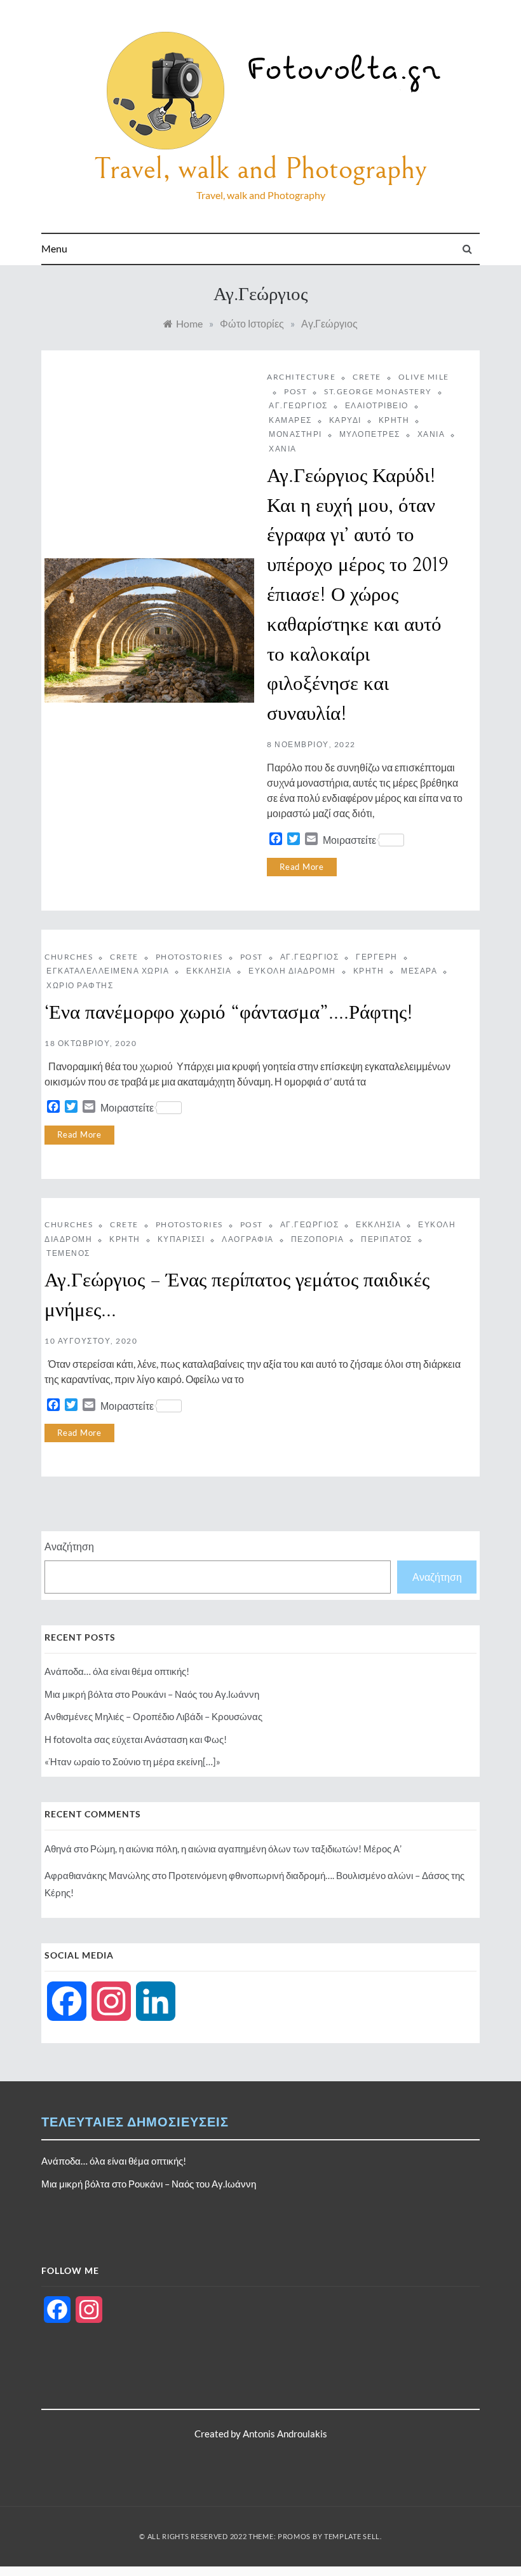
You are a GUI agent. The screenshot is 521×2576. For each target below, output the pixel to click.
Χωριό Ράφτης (80, 985)
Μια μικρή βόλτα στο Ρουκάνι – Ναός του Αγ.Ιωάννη (152, 1694)
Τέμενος (68, 1253)
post (295, 391)
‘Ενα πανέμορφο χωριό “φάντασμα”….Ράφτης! (229, 1013)
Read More (302, 867)
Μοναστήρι (295, 434)
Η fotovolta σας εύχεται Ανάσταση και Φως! (136, 1739)
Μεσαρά (419, 971)
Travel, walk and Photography (260, 169)
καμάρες (290, 420)
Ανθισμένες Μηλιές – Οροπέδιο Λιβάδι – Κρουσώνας (153, 1716)
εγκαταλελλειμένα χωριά (108, 971)
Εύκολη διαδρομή (292, 971)
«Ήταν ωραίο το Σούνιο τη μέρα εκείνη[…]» (132, 1761)
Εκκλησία (209, 971)
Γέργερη (377, 957)
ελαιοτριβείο (377, 405)
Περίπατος (387, 1239)
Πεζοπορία (318, 1239)
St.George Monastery (378, 391)
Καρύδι (345, 420)
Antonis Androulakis (285, 2434)
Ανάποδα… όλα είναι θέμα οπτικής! (117, 1671)
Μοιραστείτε (349, 840)
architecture (301, 377)
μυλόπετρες (370, 434)
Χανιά (431, 434)
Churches (69, 957)
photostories (189, 957)
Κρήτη (394, 420)
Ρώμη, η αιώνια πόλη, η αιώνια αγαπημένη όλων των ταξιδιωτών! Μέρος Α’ (246, 1849)
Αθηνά (58, 1849)
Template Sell (352, 2536)
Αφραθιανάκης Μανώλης (97, 1875)
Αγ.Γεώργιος (298, 405)
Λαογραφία (248, 1239)
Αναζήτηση (69, 1546)
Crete (367, 377)
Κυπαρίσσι (181, 1239)
